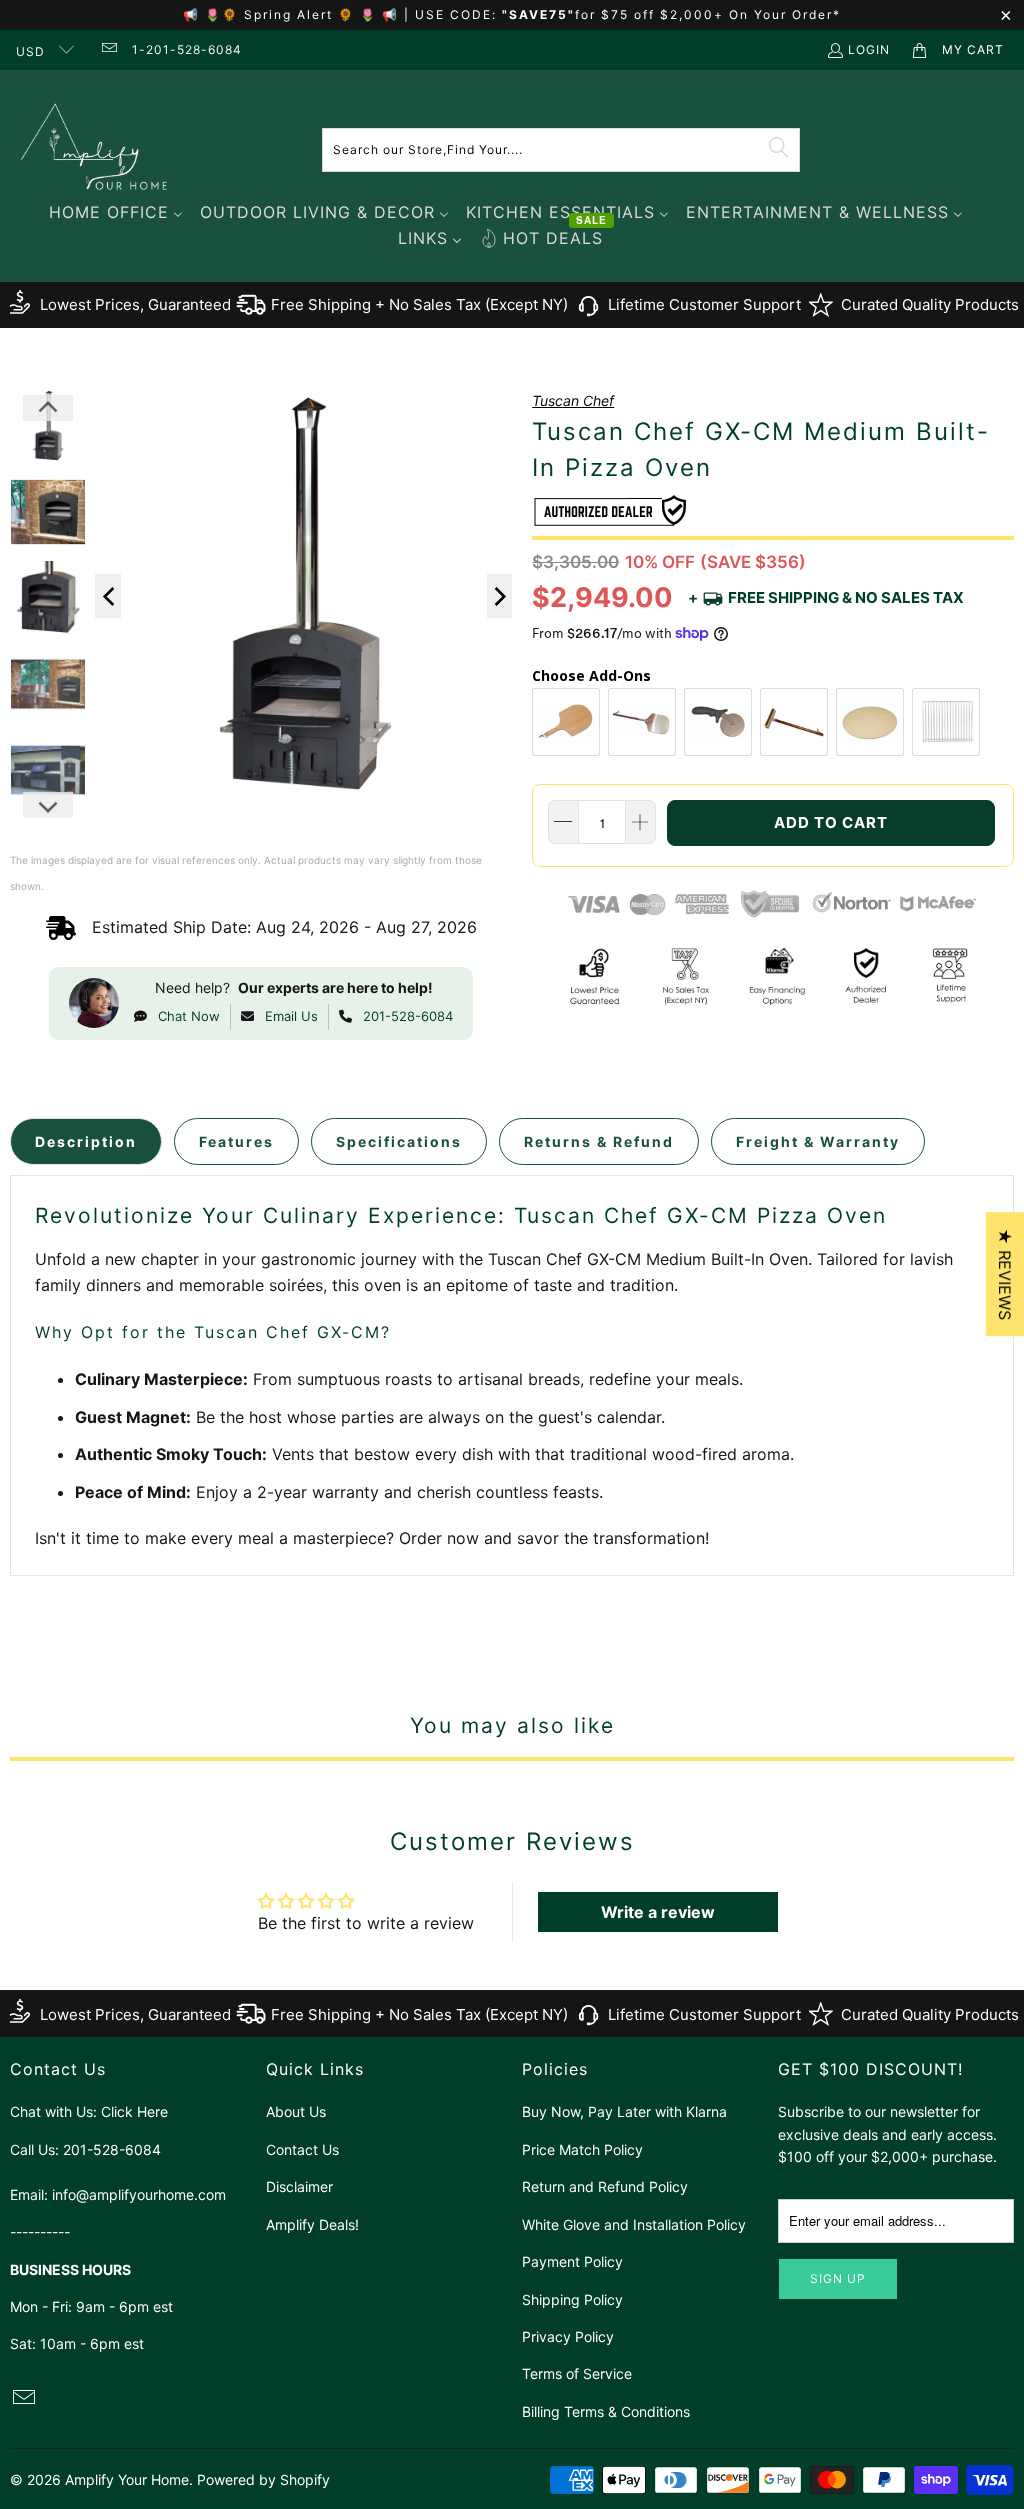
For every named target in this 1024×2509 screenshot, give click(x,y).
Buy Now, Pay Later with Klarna (624, 2111)
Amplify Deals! (312, 2224)
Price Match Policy (582, 2149)
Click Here (134, 2111)
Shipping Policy (572, 2299)
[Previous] (108, 596)
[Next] (500, 596)
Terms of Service (577, 2373)
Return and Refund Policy (605, 2186)
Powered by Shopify (263, 2479)
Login (869, 49)
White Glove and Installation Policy (634, 2224)
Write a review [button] (658, 1912)
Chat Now (189, 1016)
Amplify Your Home (127, 2479)
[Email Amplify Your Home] (107, 49)
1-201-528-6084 (187, 49)
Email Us (291, 1016)
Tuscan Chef (573, 400)
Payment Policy (572, 2261)
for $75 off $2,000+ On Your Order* (708, 14)
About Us (296, 2111)
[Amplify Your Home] (95, 149)
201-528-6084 (408, 1016)
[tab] (86, 1141)
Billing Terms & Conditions (606, 2411)
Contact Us (302, 2149)
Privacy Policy (568, 2336)
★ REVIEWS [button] (1005, 1274)
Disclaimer (299, 2186)
